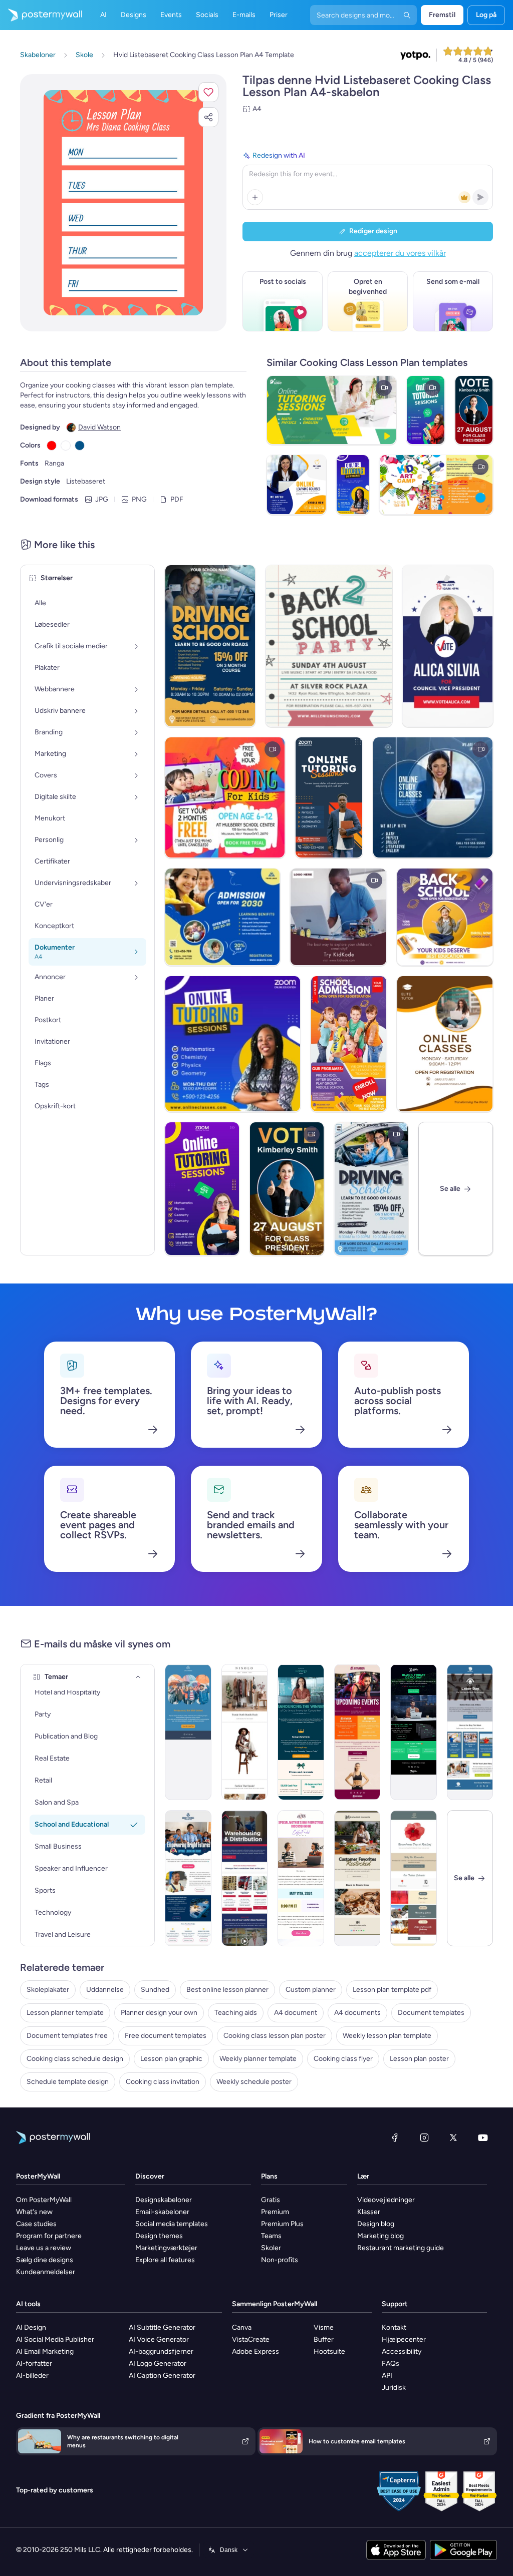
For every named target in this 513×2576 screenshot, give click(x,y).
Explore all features (165, 2260)
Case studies (36, 2224)
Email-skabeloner (162, 2212)
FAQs (391, 2364)
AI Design (31, 2327)
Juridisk (394, 2388)
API (387, 2376)
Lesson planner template (65, 2013)
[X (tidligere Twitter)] (453, 2137)
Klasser (369, 2212)
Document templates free (67, 2036)
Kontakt (394, 2327)
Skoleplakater (48, 1990)
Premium (275, 2212)
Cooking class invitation (163, 2082)
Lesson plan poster (419, 2059)
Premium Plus (282, 2224)
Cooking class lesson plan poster (275, 2036)
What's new (34, 2212)
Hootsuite (329, 2351)
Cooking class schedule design (75, 2059)
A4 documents (357, 2013)
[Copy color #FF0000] (52, 446)
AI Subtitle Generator (162, 2327)
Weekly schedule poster (254, 2082)
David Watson (99, 427)
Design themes (159, 2236)
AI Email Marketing (45, 2351)
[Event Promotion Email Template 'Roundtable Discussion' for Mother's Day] (301, 1878)
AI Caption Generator (162, 2376)
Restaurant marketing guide (401, 2248)
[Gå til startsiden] (41, 15)
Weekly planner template (258, 2059)
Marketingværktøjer (166, 2248)
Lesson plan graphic (171, 2059)
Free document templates (166, 2036)
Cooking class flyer (343, 2059)
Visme (324, 2327)
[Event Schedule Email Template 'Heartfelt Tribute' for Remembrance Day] (414, 1878)
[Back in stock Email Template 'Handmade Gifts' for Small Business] (357, 1878)
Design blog (376, 2224)
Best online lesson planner (227, 1990)
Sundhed (155, 1990)
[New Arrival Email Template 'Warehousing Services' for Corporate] (245, 1878)
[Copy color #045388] (80, 446)
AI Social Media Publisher (55, 2339)
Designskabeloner (164, 2200)
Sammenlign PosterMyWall (275, 2304)
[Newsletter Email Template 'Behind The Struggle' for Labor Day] (470, 1732)
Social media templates (172, 2224)
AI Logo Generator (158, 2364)
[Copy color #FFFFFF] (66, 446)
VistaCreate (251, 2339)
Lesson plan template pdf (392, 1990)
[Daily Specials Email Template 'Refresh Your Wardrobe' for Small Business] (245, 1732)
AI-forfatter (34, 2364)
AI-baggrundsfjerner (161, 2351)
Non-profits (280, 2260)
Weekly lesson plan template (387, 2036)
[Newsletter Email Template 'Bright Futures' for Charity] (188, 1878)
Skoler (271, 2248)
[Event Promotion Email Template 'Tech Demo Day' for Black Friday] (414, 1732)
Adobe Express (255, 2351)
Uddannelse (105, 1990)
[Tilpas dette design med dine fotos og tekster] (123, 203)
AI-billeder (32, 2376)
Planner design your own (159, 2013)
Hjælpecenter (404, 2339)
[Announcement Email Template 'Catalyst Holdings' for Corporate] (301, 1732)
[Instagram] (424, 2137)
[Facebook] (395, 2137)
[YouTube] (483, 2137)
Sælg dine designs (45, 2260)
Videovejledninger (386, 2200)
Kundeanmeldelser (46, 2272)
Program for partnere (49, 2236)
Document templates (431, 2013)
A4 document (296, 2013)
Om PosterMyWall (44, 2200)
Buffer (324, 2339)
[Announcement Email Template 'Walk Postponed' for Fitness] (188, 1732)
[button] (208, 92)
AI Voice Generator (159, 2339)
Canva (242, 2327)
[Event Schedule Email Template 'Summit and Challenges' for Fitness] (357, 1732)
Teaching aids (236, 2013)
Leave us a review (44, 2248)
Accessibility (402, 2351)
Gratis (271, 2200)
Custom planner (311, 1990)
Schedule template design (68, 2082)
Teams (271, 2236)
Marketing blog (380, 2236)
